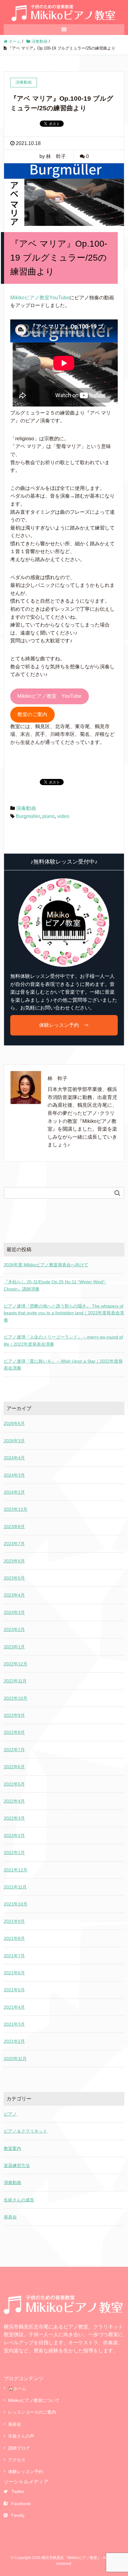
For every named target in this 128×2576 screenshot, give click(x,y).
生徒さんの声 (21, 2436)
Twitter (18, 2491)
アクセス (17, 2460)
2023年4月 (14, 1595)
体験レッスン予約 (25, 2472)
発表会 (10, 2217)
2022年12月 (16, 1664)
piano (48, 816)
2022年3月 (14, 1818)
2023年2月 (14, 1629)
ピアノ (10, 2114)
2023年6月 (14, 1561)
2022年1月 (14, 1853)
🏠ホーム (17, 2389)
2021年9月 (14, 1921)
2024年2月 (14, 1492)
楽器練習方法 (17, 2165)
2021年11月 (15, 1887)
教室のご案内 (32, 714)
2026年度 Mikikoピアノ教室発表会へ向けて (46, 1265)
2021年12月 (16, 1870)
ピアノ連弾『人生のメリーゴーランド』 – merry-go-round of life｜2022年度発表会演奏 (63, 1340)
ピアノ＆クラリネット (25, 2131)
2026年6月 (14, 1423)
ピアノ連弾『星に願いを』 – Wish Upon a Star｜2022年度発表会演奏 (63, 1365)
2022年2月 (14, 1835)
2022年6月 (14, 1767)
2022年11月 (15, 1681)
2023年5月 (14, 1578)
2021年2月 (14, 2041)
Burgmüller (28, 816)
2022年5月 (14, 1784)
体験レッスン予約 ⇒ (64, 1025)
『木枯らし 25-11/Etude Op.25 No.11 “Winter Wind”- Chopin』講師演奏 (55, 1285)
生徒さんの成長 (19, 2200)
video (63, 816)
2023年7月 (14, 1544)
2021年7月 (14, 1956)
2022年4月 (14, 1801)
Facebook (21, 2503)
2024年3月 (14, 1475)
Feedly (18, 2515)
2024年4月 (14, 1458)
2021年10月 (16, 1904)
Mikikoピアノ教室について (34, 2400)
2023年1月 (14, 1647)
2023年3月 (14, 1612)
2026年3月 (14, 1441)
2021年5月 (14, 1990)
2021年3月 (14, 2024)
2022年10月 (16, 1698)
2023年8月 (14, 1527)
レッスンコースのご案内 (32, 2412)
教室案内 (12, 2148)
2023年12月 (16, 1509)
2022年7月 (14, 1750)
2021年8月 (14, 1938)
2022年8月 (14, 1732)
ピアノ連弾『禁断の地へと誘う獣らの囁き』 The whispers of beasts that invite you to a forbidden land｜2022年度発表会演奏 (64, 1313)
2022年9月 (14, 1715)
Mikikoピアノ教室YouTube (40, 298)
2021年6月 (14, 1973)
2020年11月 (15, 2059)
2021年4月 (14, 2007)
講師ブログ (19, 2448)
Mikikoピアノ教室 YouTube (49, 696)
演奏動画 (26, 808)
